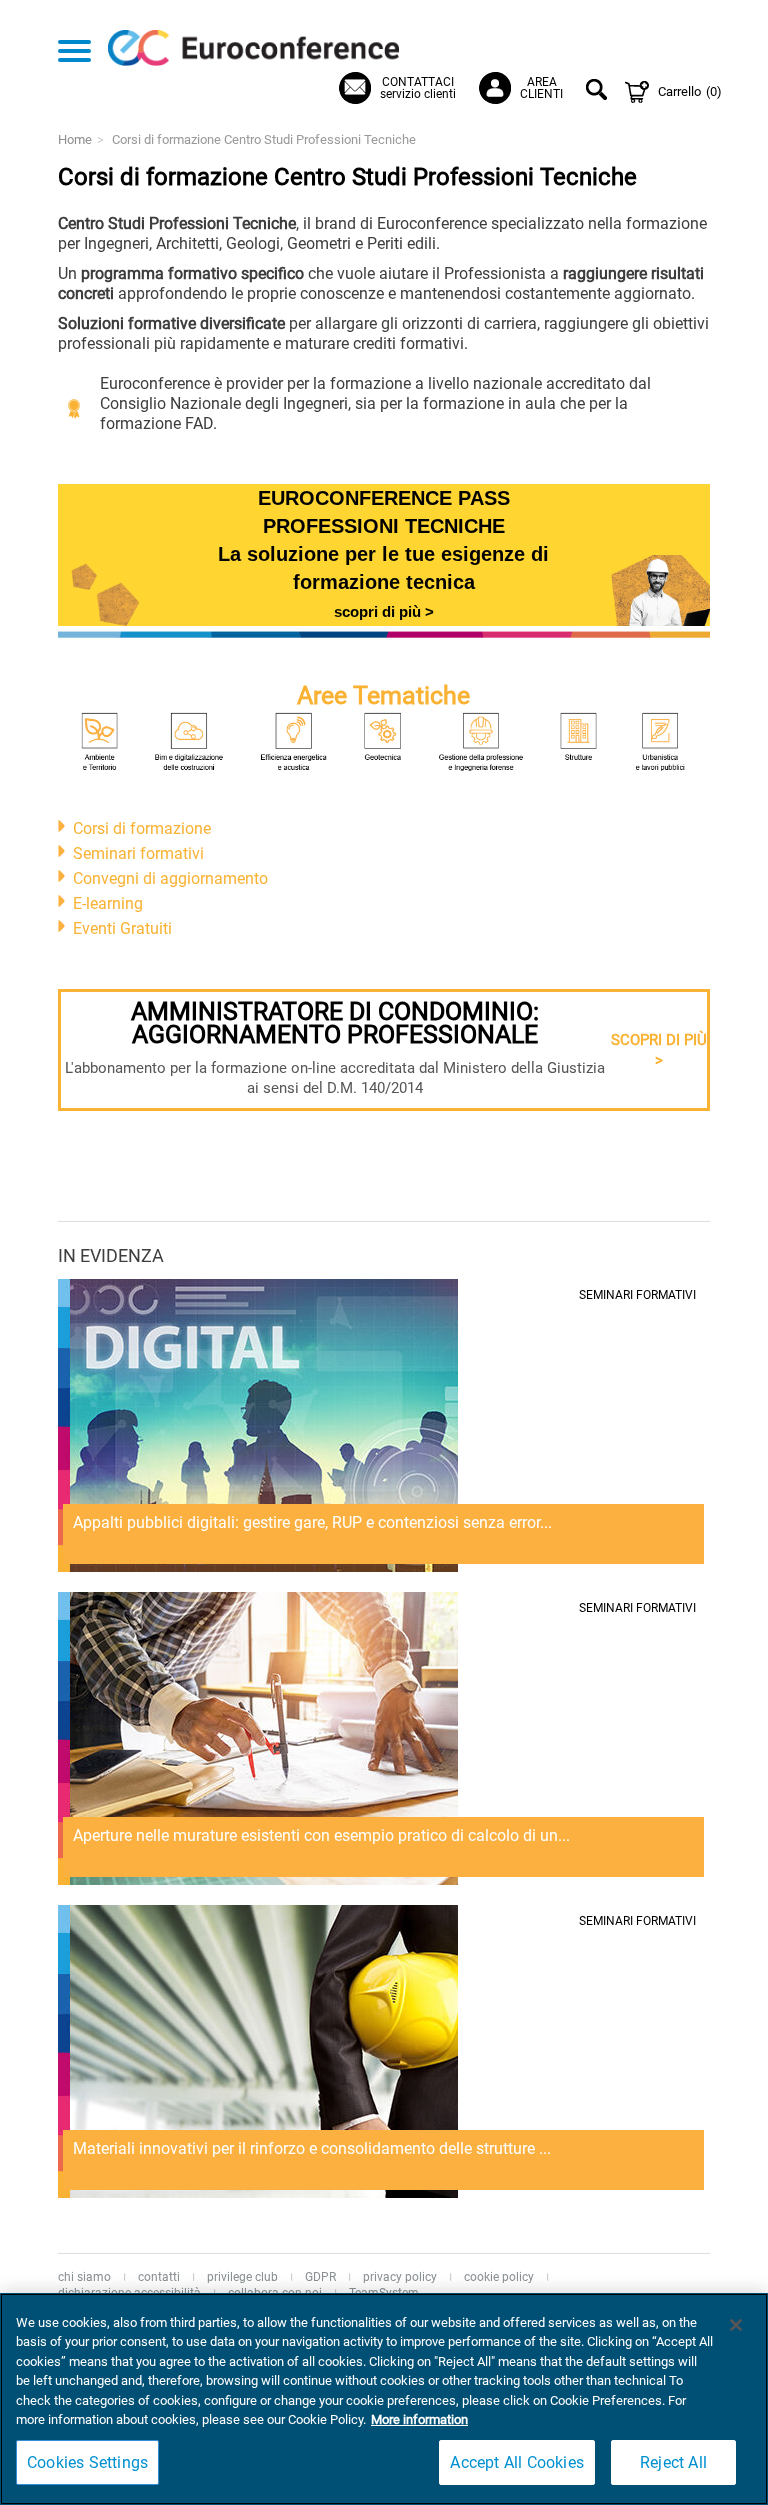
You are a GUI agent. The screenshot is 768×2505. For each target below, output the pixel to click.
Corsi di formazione (142, 828)
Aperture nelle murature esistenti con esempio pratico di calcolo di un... (321, 1835)
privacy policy (400, 2277)
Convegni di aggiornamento (170, 878)
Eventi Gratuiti (122, 928)
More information (419, 2419)
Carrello (690, 91)
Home (75, 139)
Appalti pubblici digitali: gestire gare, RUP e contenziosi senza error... (312, 1522)
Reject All (673, 2462)
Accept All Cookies (517, 2462)
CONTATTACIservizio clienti (418, 88)
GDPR (320, 2277)
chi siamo (84, 2277)
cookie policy (499, 2277)
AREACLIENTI (541, 88)
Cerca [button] (599, 92)
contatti (159, 2277)
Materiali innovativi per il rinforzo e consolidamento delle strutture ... (312, 2148)
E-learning (108, 903)
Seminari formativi (138, 853)
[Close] (736, 2325)
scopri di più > (384, 611)
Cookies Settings (87, 2462)
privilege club (242, 2277)
